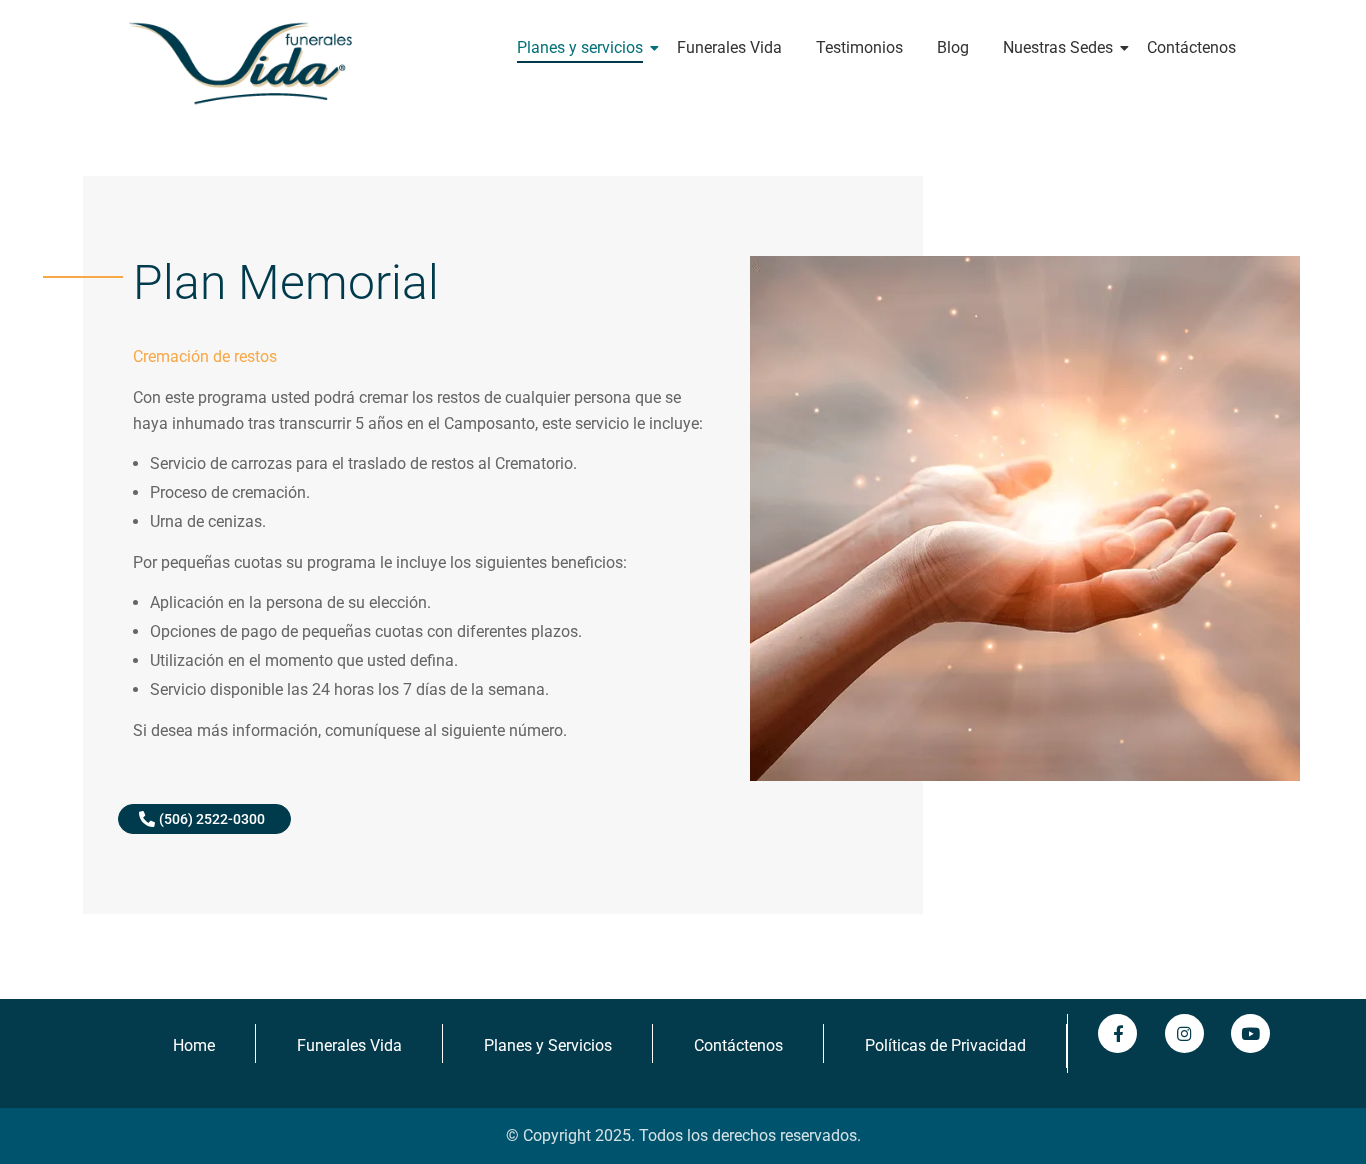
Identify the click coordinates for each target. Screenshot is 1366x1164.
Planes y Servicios (548, 1045)
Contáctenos (1191, 47)
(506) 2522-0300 (212, 819)
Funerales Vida (729, 47)
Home (194, 1045)
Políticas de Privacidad (945, 1045)
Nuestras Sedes (1058, 47)
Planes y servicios (580, 47)
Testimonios (859, 47)
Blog (953, 47)
